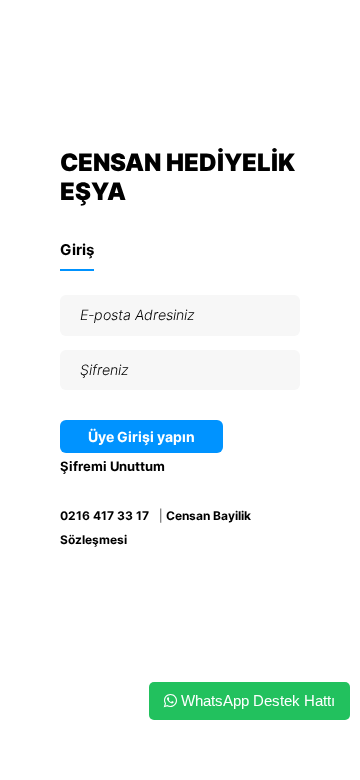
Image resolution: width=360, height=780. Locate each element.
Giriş (77, 249)
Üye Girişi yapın (141, 436)
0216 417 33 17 (104, 515)
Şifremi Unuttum (112, 466)
